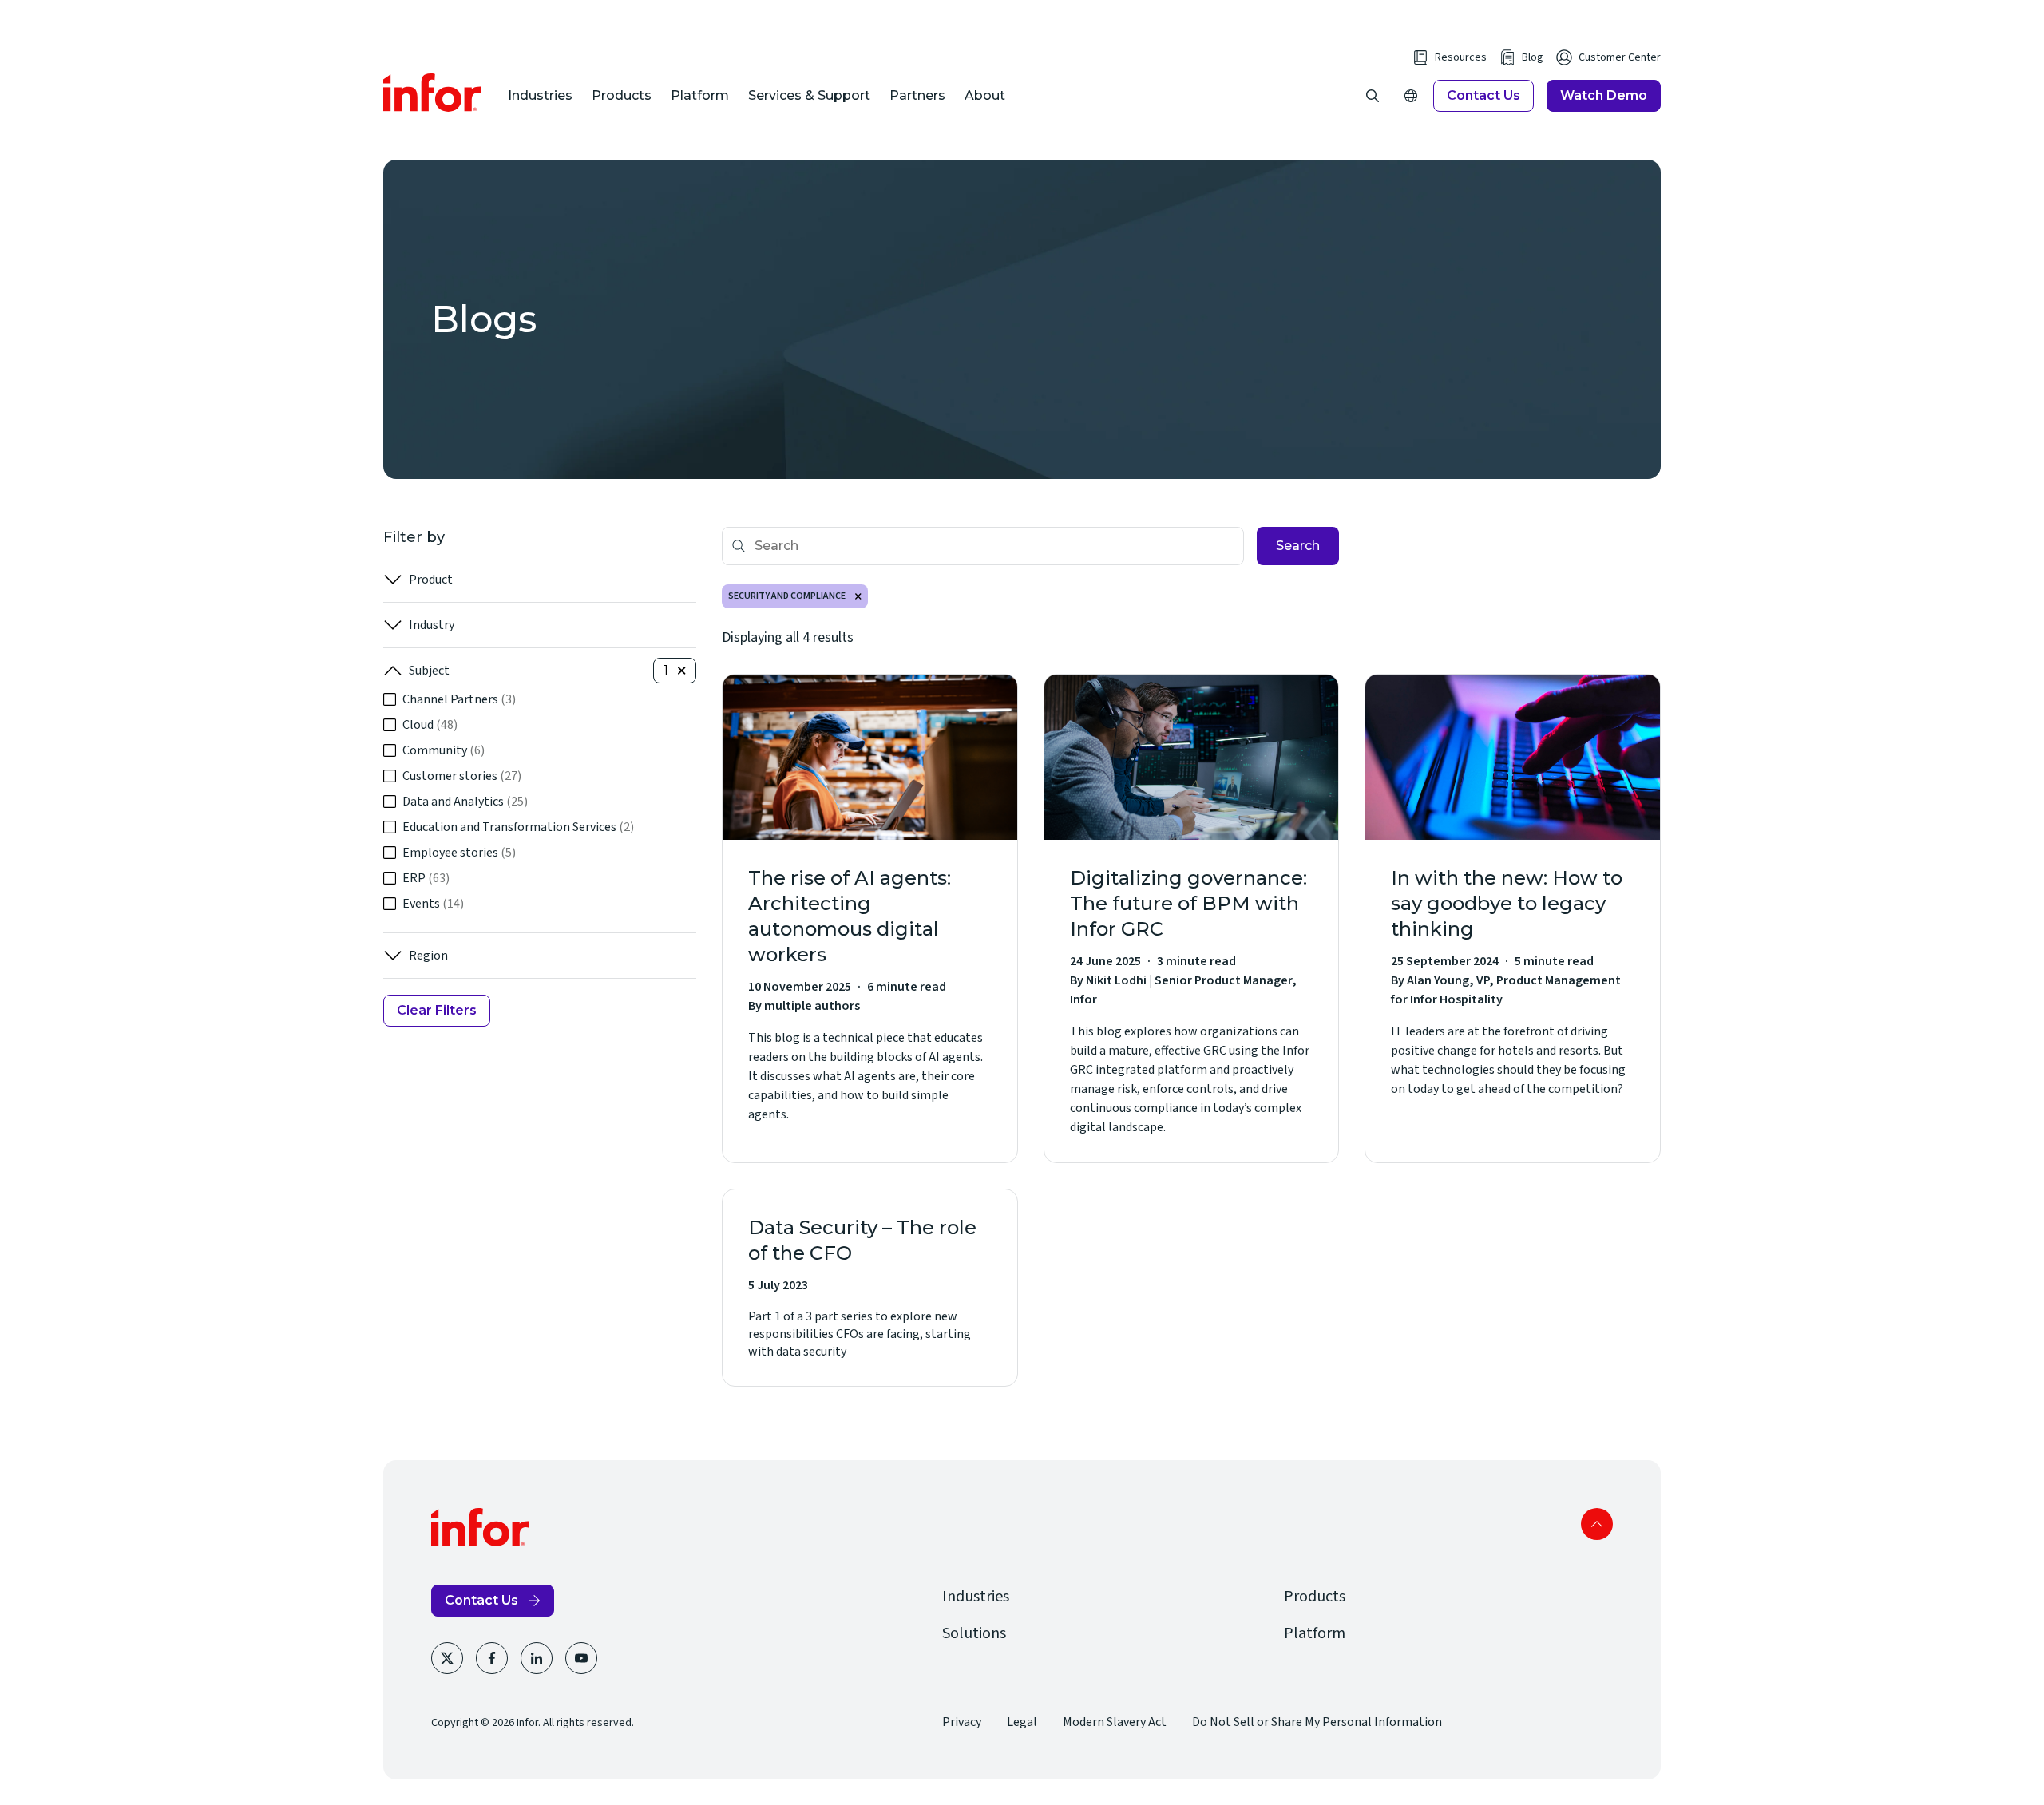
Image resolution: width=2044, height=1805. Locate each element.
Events (433, 904)
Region (428, 956)
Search (1298, 546)
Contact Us (1483, 95)
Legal (1022, 1722)
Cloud (430, 725)
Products (622, 95)
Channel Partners (459, 699)
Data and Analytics (465, 802)
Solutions (974, 1633)
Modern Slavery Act (1115, 1722)
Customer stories (462, 776)
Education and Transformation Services (518, 827)
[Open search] (1373, 96)
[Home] (433, 93)
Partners (917, 95)
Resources (1461, 57)
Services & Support (809, 95)
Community (444, 750)
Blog (1533, 57)
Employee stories (459, 853)
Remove (858, 596)
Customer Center (1620, 57)
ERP (426, 878)
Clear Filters (437, 1010)
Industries (540, 95)
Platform (700, 95)
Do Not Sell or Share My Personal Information (1317, 1722)
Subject (429, 671)
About (985, 95)
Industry (432, 625)
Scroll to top (1597, 1524)
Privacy (962, 1722)
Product (431, 580)
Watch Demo (1604, 95)
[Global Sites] (1411, 96)
